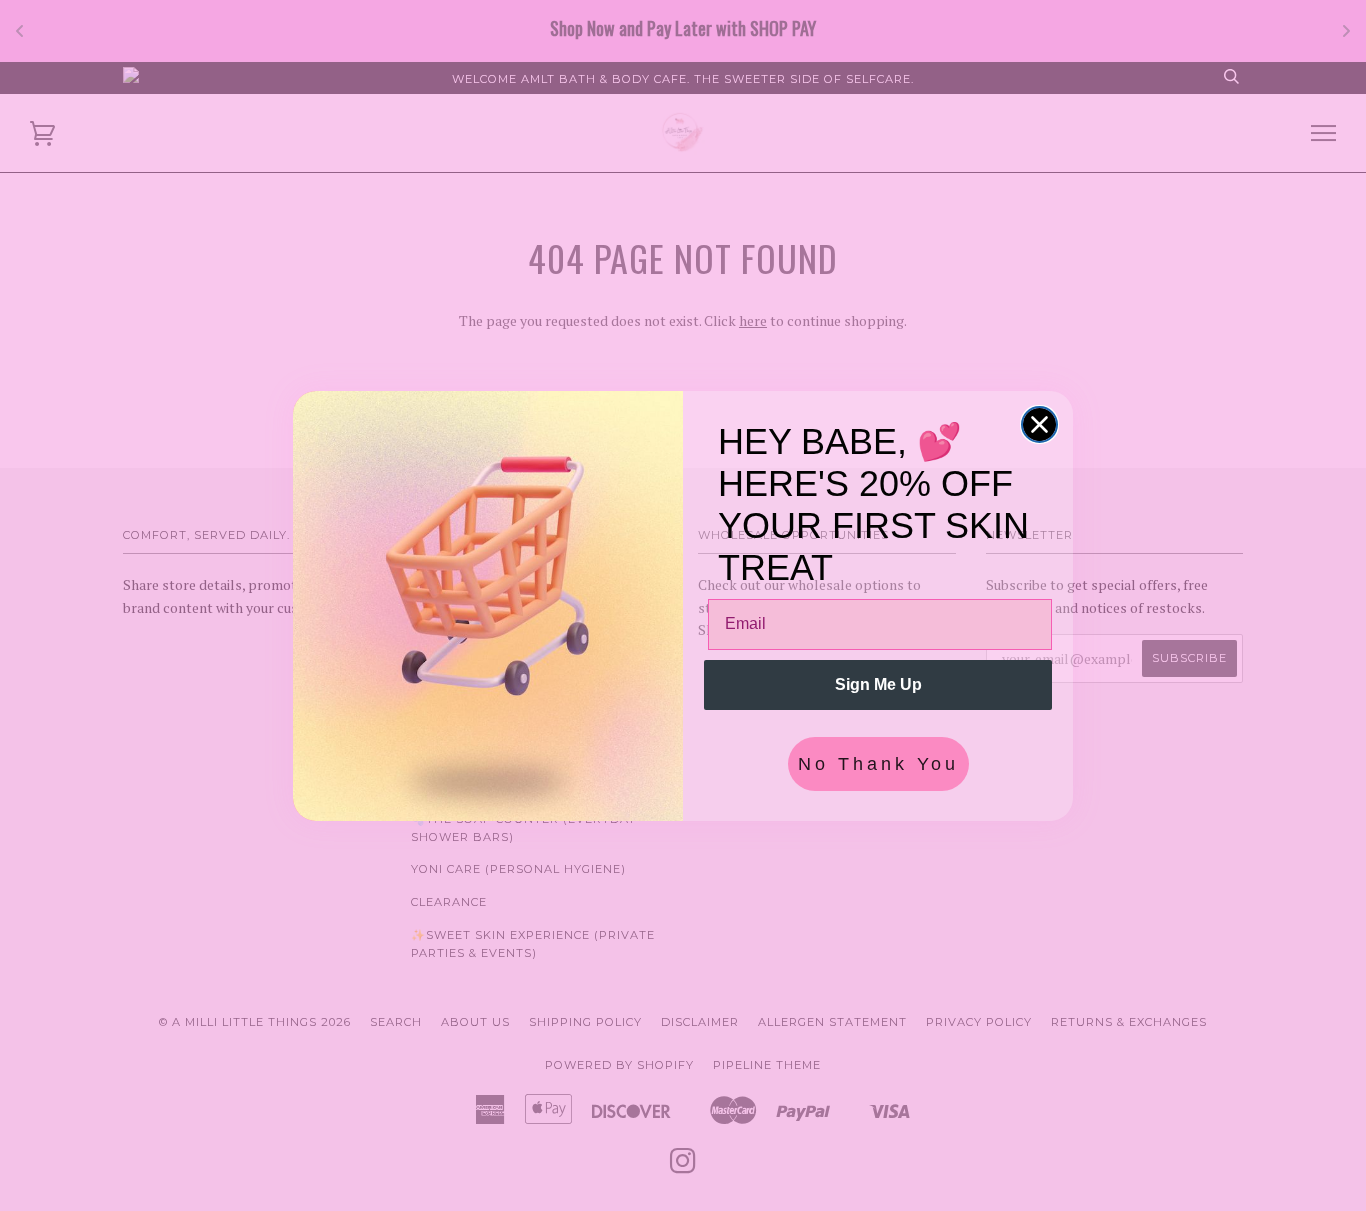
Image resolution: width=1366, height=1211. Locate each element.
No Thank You (878, 764)
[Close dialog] (1039, 424)
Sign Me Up (878, 684)
